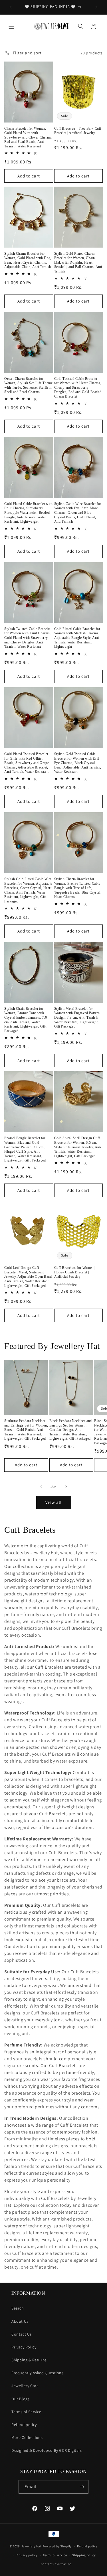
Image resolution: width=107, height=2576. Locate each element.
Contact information (56, 2564)
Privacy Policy (24, 2347)
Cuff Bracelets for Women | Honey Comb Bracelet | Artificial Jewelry (75, 1272)
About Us (20, 2321)
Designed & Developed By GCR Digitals (47, 2450)
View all (53, 1502)
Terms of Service (26, 2412)
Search (18, 2308)
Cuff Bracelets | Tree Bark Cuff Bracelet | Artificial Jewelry (78, 131)
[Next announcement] (96, 7)
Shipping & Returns (29, 2360)
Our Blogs (20, 2399)
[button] (11, 26)
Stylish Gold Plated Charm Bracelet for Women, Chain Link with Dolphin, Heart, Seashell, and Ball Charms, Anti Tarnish (78, 262)
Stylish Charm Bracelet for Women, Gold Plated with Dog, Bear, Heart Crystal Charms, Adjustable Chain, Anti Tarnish (28, 260)
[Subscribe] (82, 2487)
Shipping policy (84, 2555)
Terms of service (55, 2555)
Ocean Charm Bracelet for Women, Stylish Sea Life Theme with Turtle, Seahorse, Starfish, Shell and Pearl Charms (28, 385)
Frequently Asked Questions (38, 2373)
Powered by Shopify (57, 2546)
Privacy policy (27, 2555)
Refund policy (24, 2425)
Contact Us (22, 2334)
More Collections (27, 2437)
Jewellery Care (25, 2386)
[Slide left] (41, 1487)
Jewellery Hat (32, 2546)
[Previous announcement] (11, 7)
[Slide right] (66, 1487)
